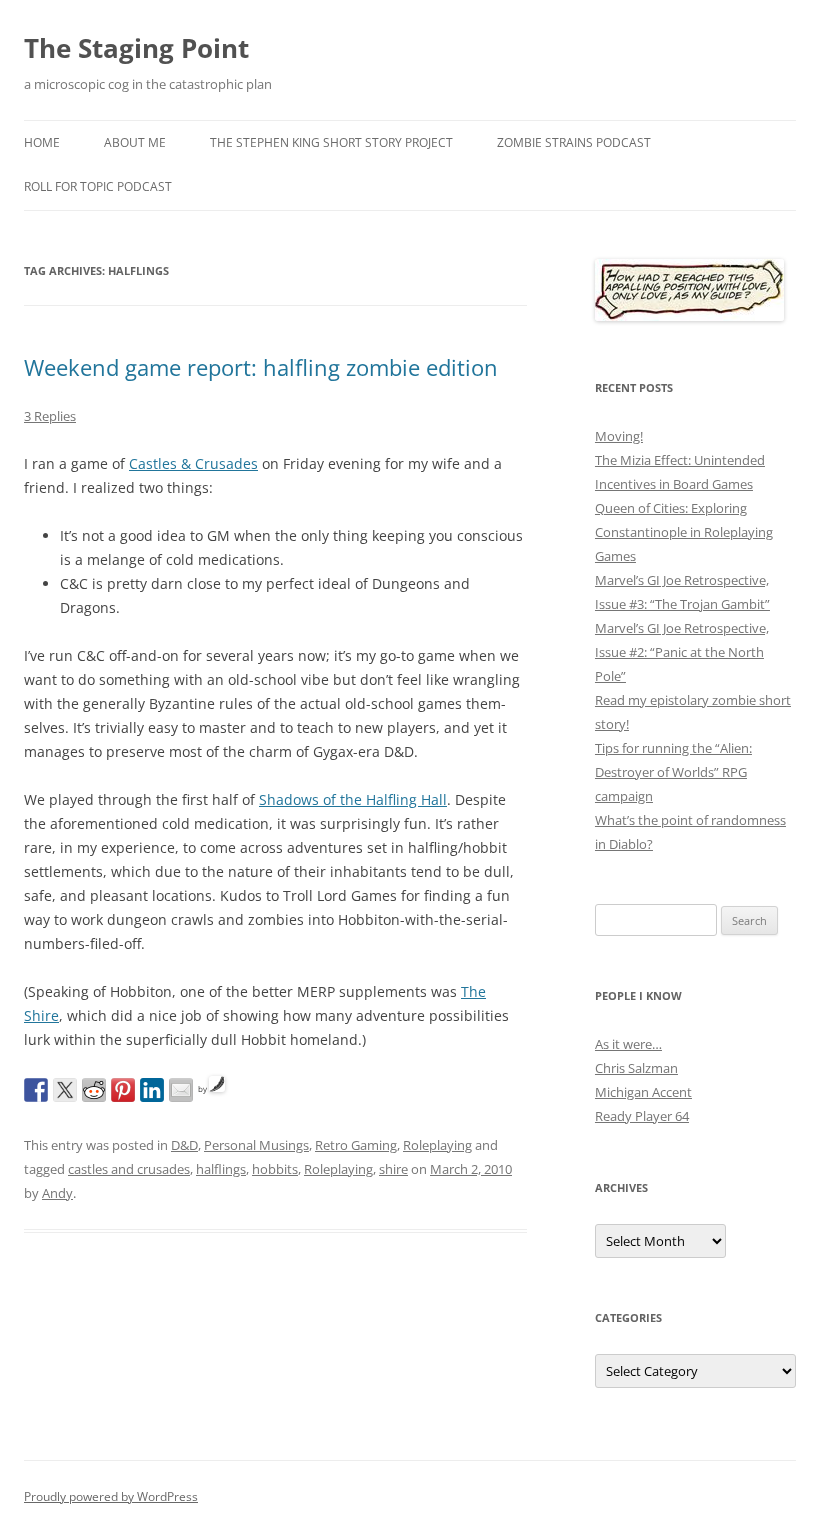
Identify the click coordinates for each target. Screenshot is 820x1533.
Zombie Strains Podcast (574, 142)
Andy (57, 1193)
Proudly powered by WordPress (111, 1496)
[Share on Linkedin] (152, 1090)
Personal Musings (256, 1145)
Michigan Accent (643, 1092)
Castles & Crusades (193, 463)
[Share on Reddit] (94, 1090)
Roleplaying (437, 1145)
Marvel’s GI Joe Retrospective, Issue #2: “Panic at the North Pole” (682, 652)
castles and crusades (129, 1169)
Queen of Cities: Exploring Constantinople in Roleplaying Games (684, 532)
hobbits (275, 1169)
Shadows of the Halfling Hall (353, 799)
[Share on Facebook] (36, 1090)
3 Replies (50, 416)
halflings (221, 1169)
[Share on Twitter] (65, 1090)
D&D (184, 1145)
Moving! (619, 436)
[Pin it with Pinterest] (123, 1090)
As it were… (628, 1044)
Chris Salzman (636, 1068)
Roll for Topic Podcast (98, 186)
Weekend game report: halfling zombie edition (261, 367)
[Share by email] (181, 1090)
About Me (135, 142)
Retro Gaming (356, 1145)
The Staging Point (136, 48)
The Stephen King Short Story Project (331, 142)
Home (42, 142)
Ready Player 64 (642, 1116)
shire (393, 1169)
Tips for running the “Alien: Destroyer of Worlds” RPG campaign (673, 772)
